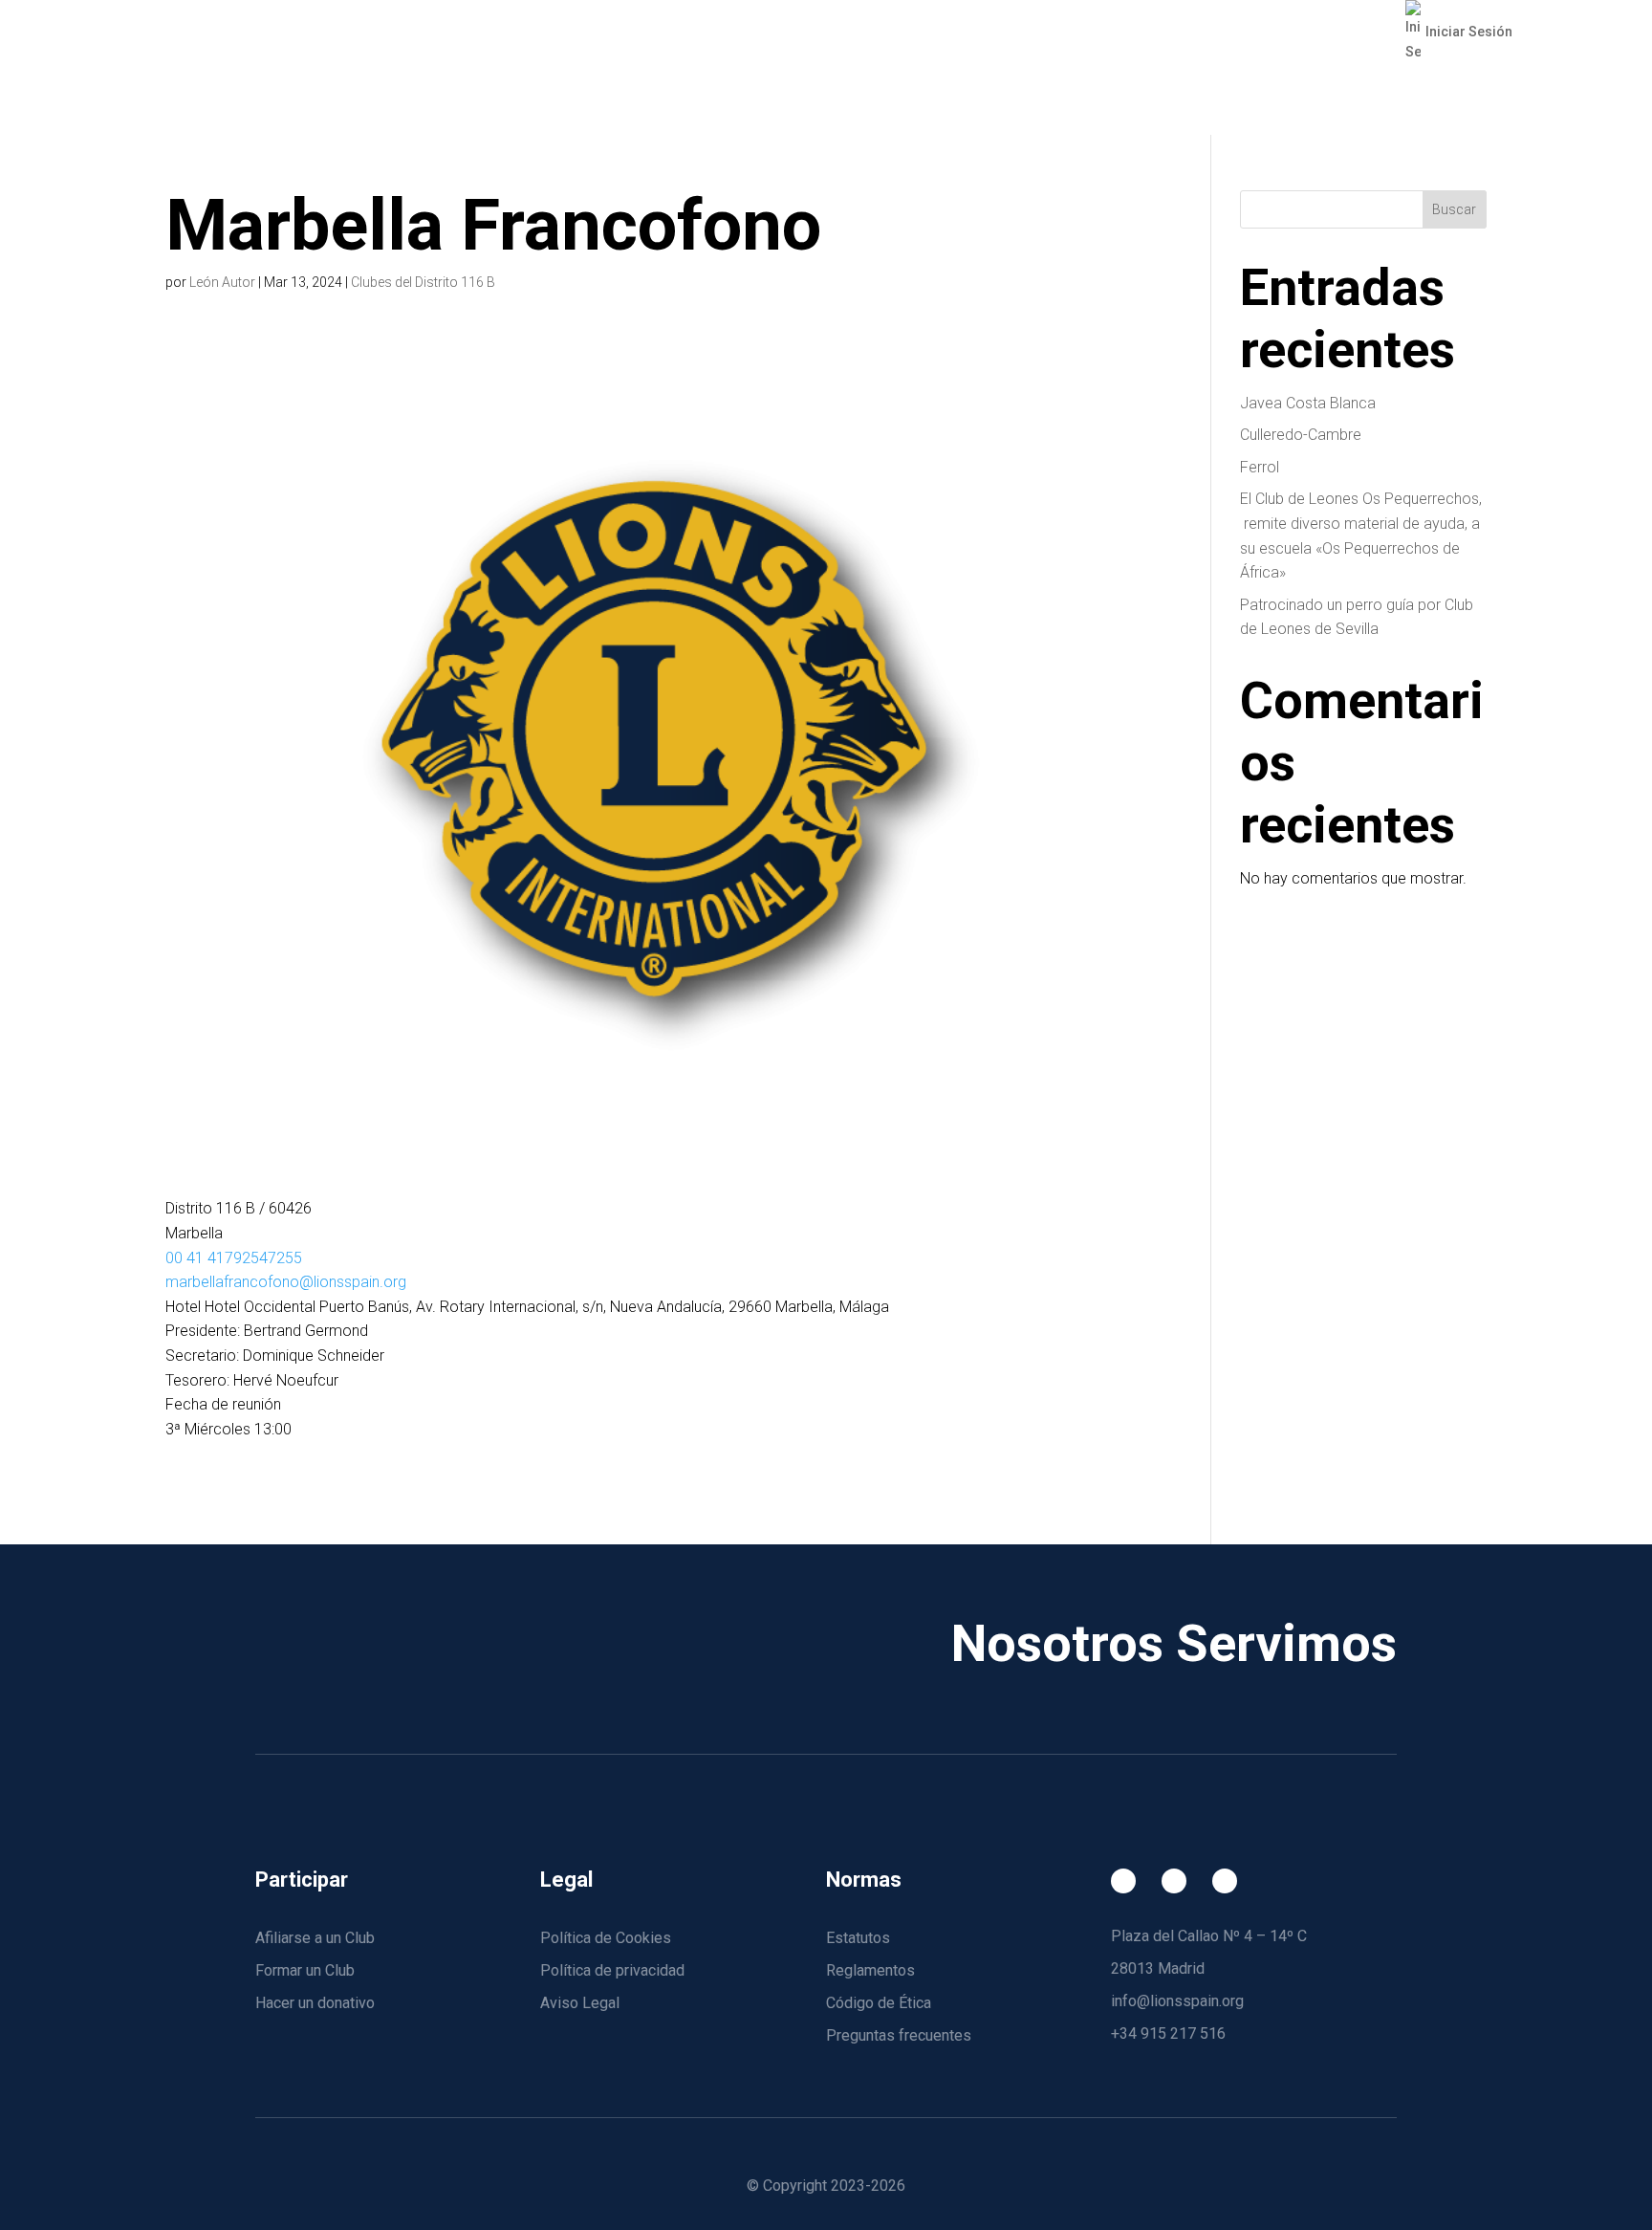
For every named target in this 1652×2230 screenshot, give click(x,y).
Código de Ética (879, 2003)
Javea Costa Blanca (1308, 403)
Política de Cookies (606, 1938)
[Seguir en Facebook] (1123, 1881)
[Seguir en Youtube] (1225, 1881)
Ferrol (1260, 467)
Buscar (1454, 209)
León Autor (222, 282)
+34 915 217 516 (1168, 2033)
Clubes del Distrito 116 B (423, 282)
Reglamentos (870, 1970)
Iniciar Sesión (1468, 32)
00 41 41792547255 (234, 1258)
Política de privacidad (612, 1970)
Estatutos (858, 1938)
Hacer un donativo (315, 2003)
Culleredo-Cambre (1301, 435)
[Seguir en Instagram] (1174, 1881)
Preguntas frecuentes (899, 2035)
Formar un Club (305, 1970)
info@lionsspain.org (1177, 2001)
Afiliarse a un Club (315, 1938)
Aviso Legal (580, 2003)
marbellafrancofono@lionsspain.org (286, 1282)
